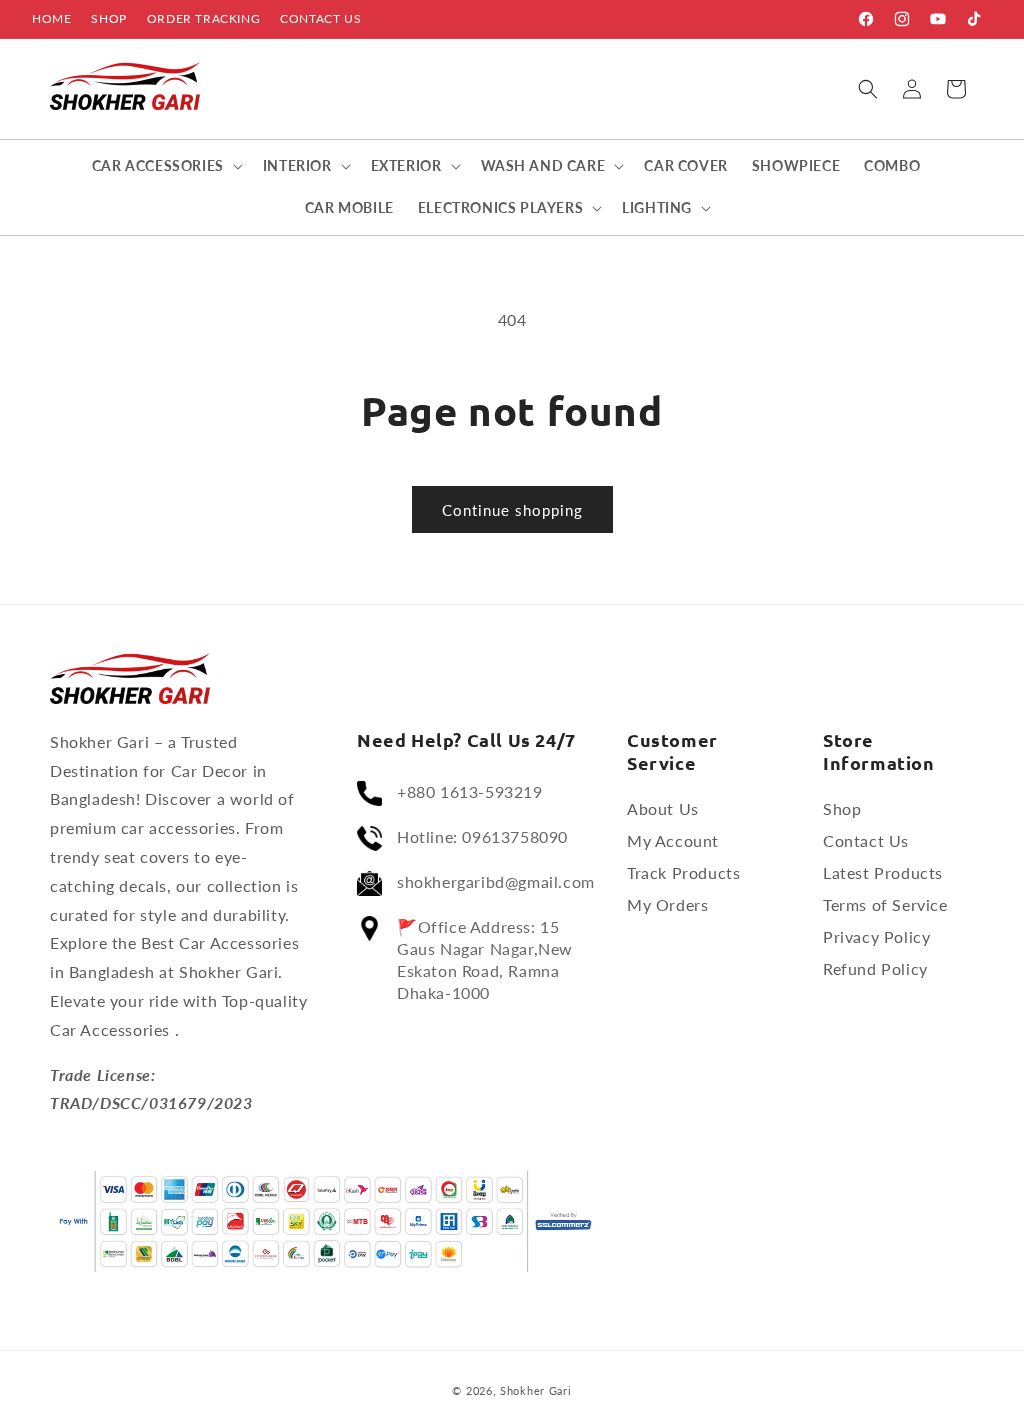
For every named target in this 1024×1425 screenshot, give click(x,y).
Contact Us (320, 18)
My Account (673, 840)
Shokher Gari (535, 1390)
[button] (868, 89)
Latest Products (883, 872)
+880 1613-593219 (470, 791)
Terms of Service (885, 904)
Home (51, 18)
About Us (663, 808)
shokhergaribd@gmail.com (496, 881)
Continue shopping (512, 510)
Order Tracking (203, 18)
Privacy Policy (876, 936)
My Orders (667, 904)
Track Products (683, 872)
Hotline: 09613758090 (482, 836)
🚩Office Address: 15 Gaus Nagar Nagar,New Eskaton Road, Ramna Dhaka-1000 (485, 959)
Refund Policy (875, 968)
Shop (108, 18)
